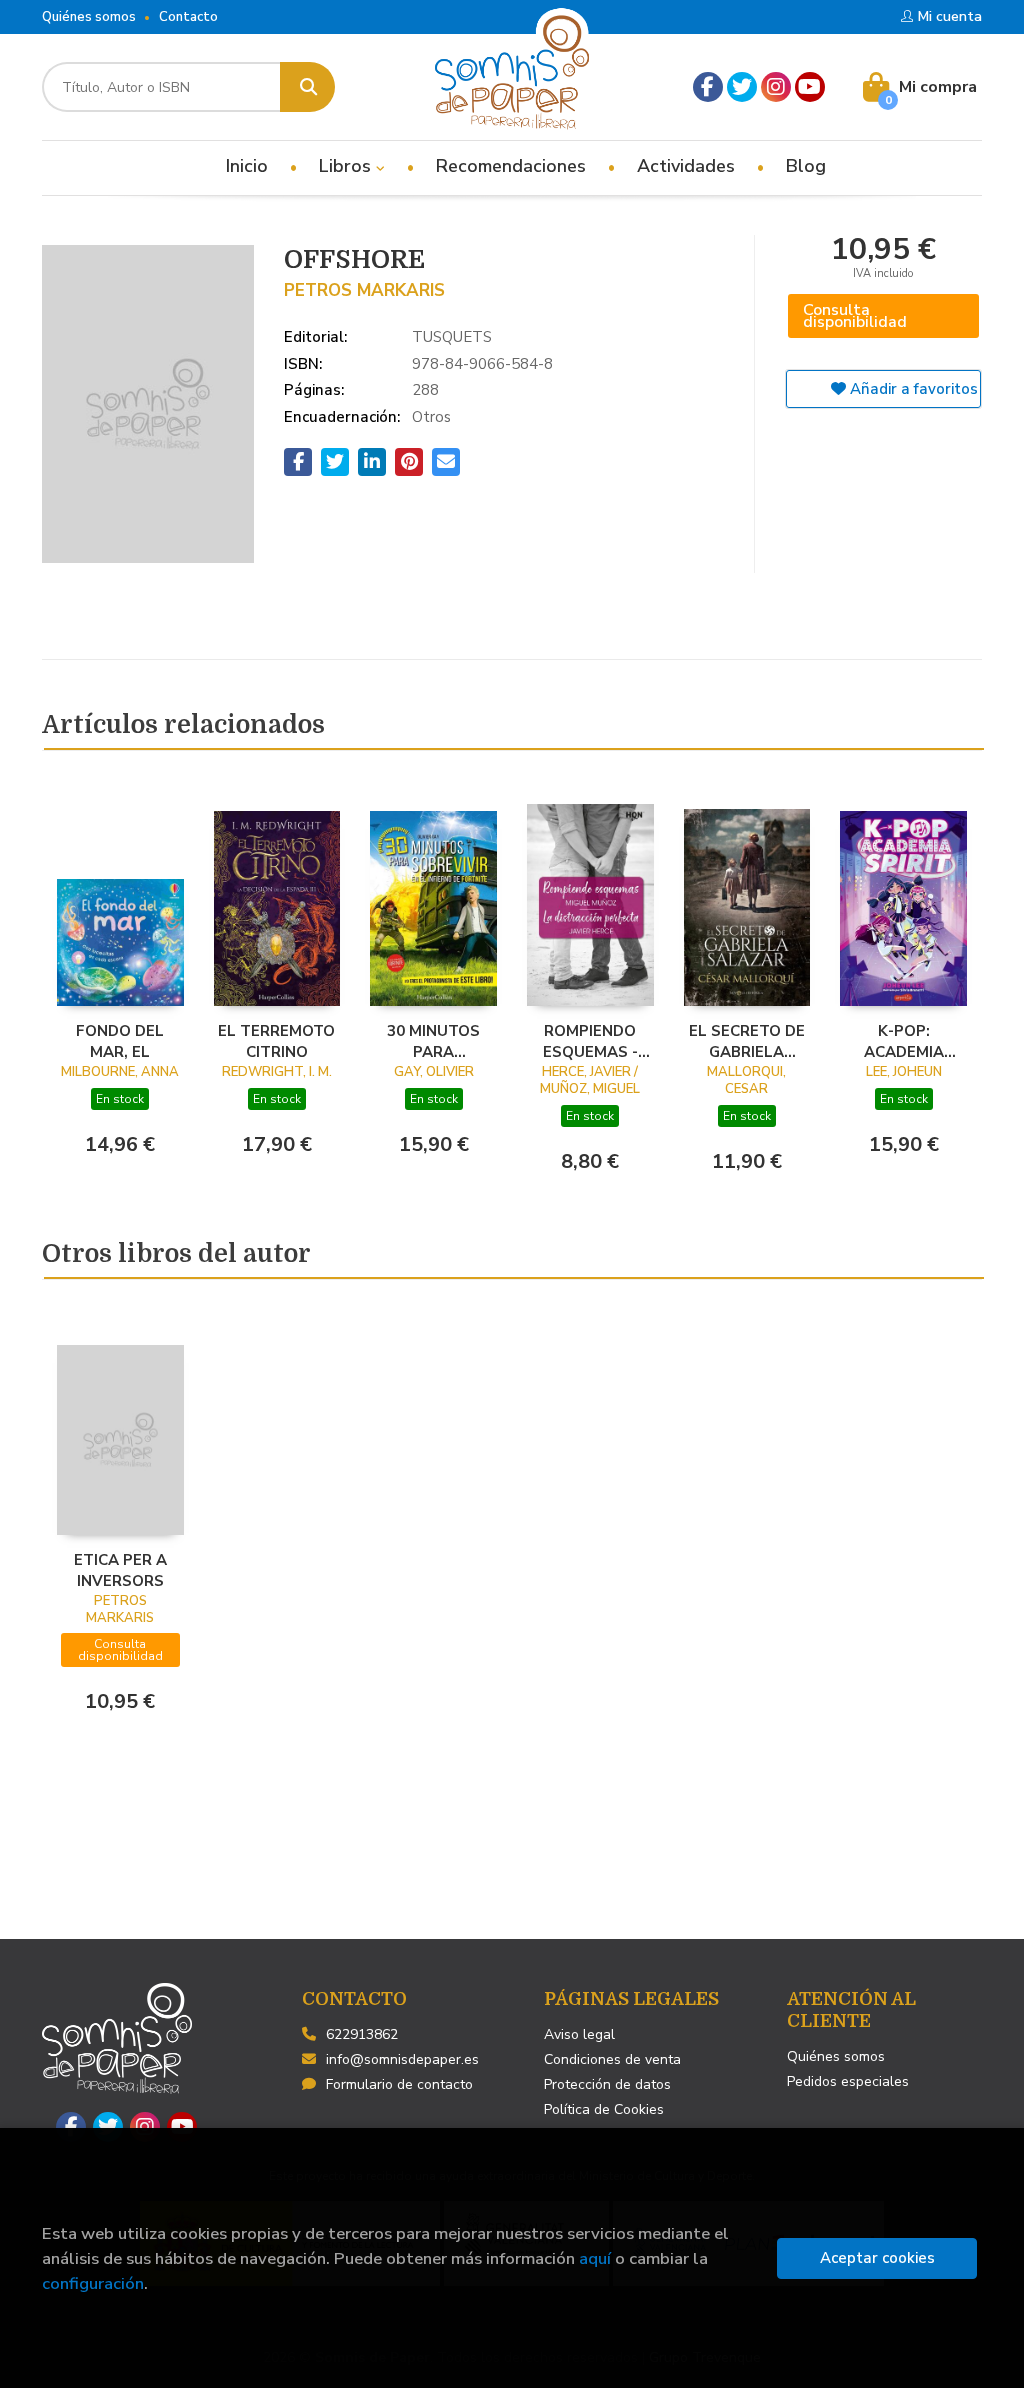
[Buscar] (307, 87)
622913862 (362, 2034)
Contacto (188, 17)
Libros (347, 166)
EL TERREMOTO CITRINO (276, 1041)
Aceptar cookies (877, 2258)
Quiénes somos (89, 17)
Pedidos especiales (848, 2081)
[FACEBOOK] (708, 87)
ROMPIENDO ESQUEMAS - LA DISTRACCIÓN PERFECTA (590, 1041)
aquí (595, 2258)
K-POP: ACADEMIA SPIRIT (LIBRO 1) (903, 1041)
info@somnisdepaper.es (402, 2059)
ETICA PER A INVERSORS (120, 1570)
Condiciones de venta (612, 2059)
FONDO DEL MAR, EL (120, 1041)
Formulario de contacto (399, 2084)
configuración (93, 2283)
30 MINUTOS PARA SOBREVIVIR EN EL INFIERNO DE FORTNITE (434, 1041)
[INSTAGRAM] (776, 87)
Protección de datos (607, 2084)
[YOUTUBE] (810, 87)
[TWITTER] (742, 87)
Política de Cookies (604, 2109)
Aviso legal (579, 2034)
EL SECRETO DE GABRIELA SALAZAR (747, 1041)
